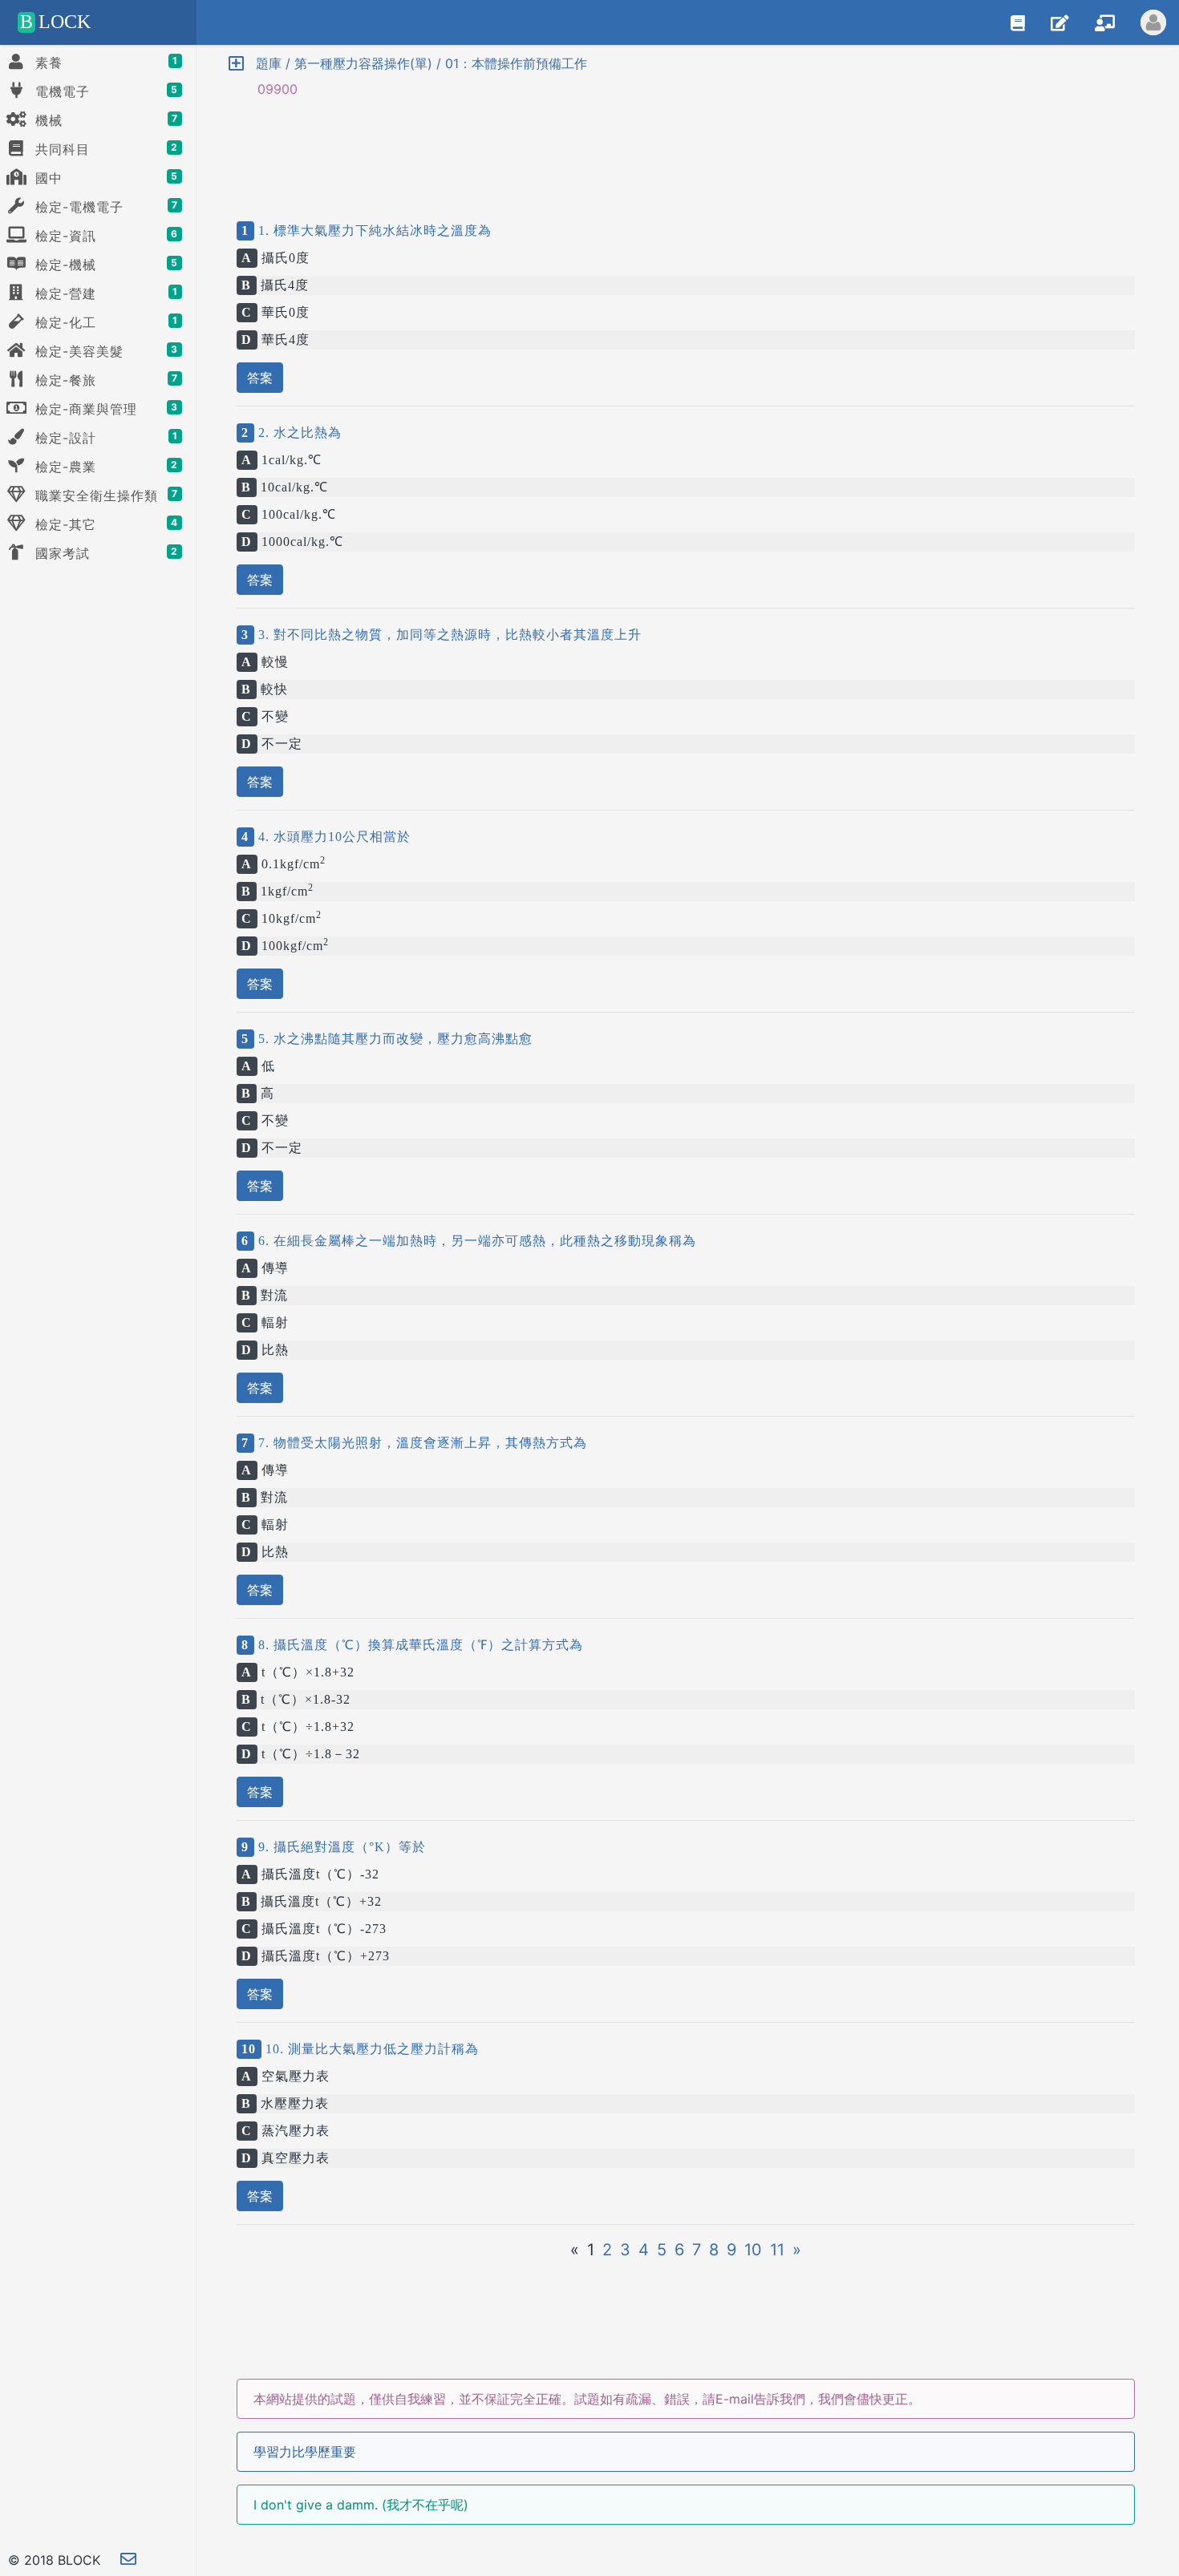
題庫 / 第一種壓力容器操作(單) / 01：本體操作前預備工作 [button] (415, 63)
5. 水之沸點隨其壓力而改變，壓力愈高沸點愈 (393, 1039)
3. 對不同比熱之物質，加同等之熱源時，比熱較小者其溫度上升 (448, 635)
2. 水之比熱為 (298, 433)
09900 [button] (269, 89)
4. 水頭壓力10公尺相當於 (332, 837)
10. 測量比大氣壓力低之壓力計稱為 (370, 2049)
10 (753, 2250)
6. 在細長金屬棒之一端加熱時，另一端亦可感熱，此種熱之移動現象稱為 (475, 1241)
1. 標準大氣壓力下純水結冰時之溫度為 (373, 231)
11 (777, 2250)
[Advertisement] (686, 146)
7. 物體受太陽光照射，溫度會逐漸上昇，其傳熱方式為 (421, 1443)
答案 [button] (260, 378)
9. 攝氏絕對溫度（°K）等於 (340, 1847)
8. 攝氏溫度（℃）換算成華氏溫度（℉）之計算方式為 (419, 1645)
